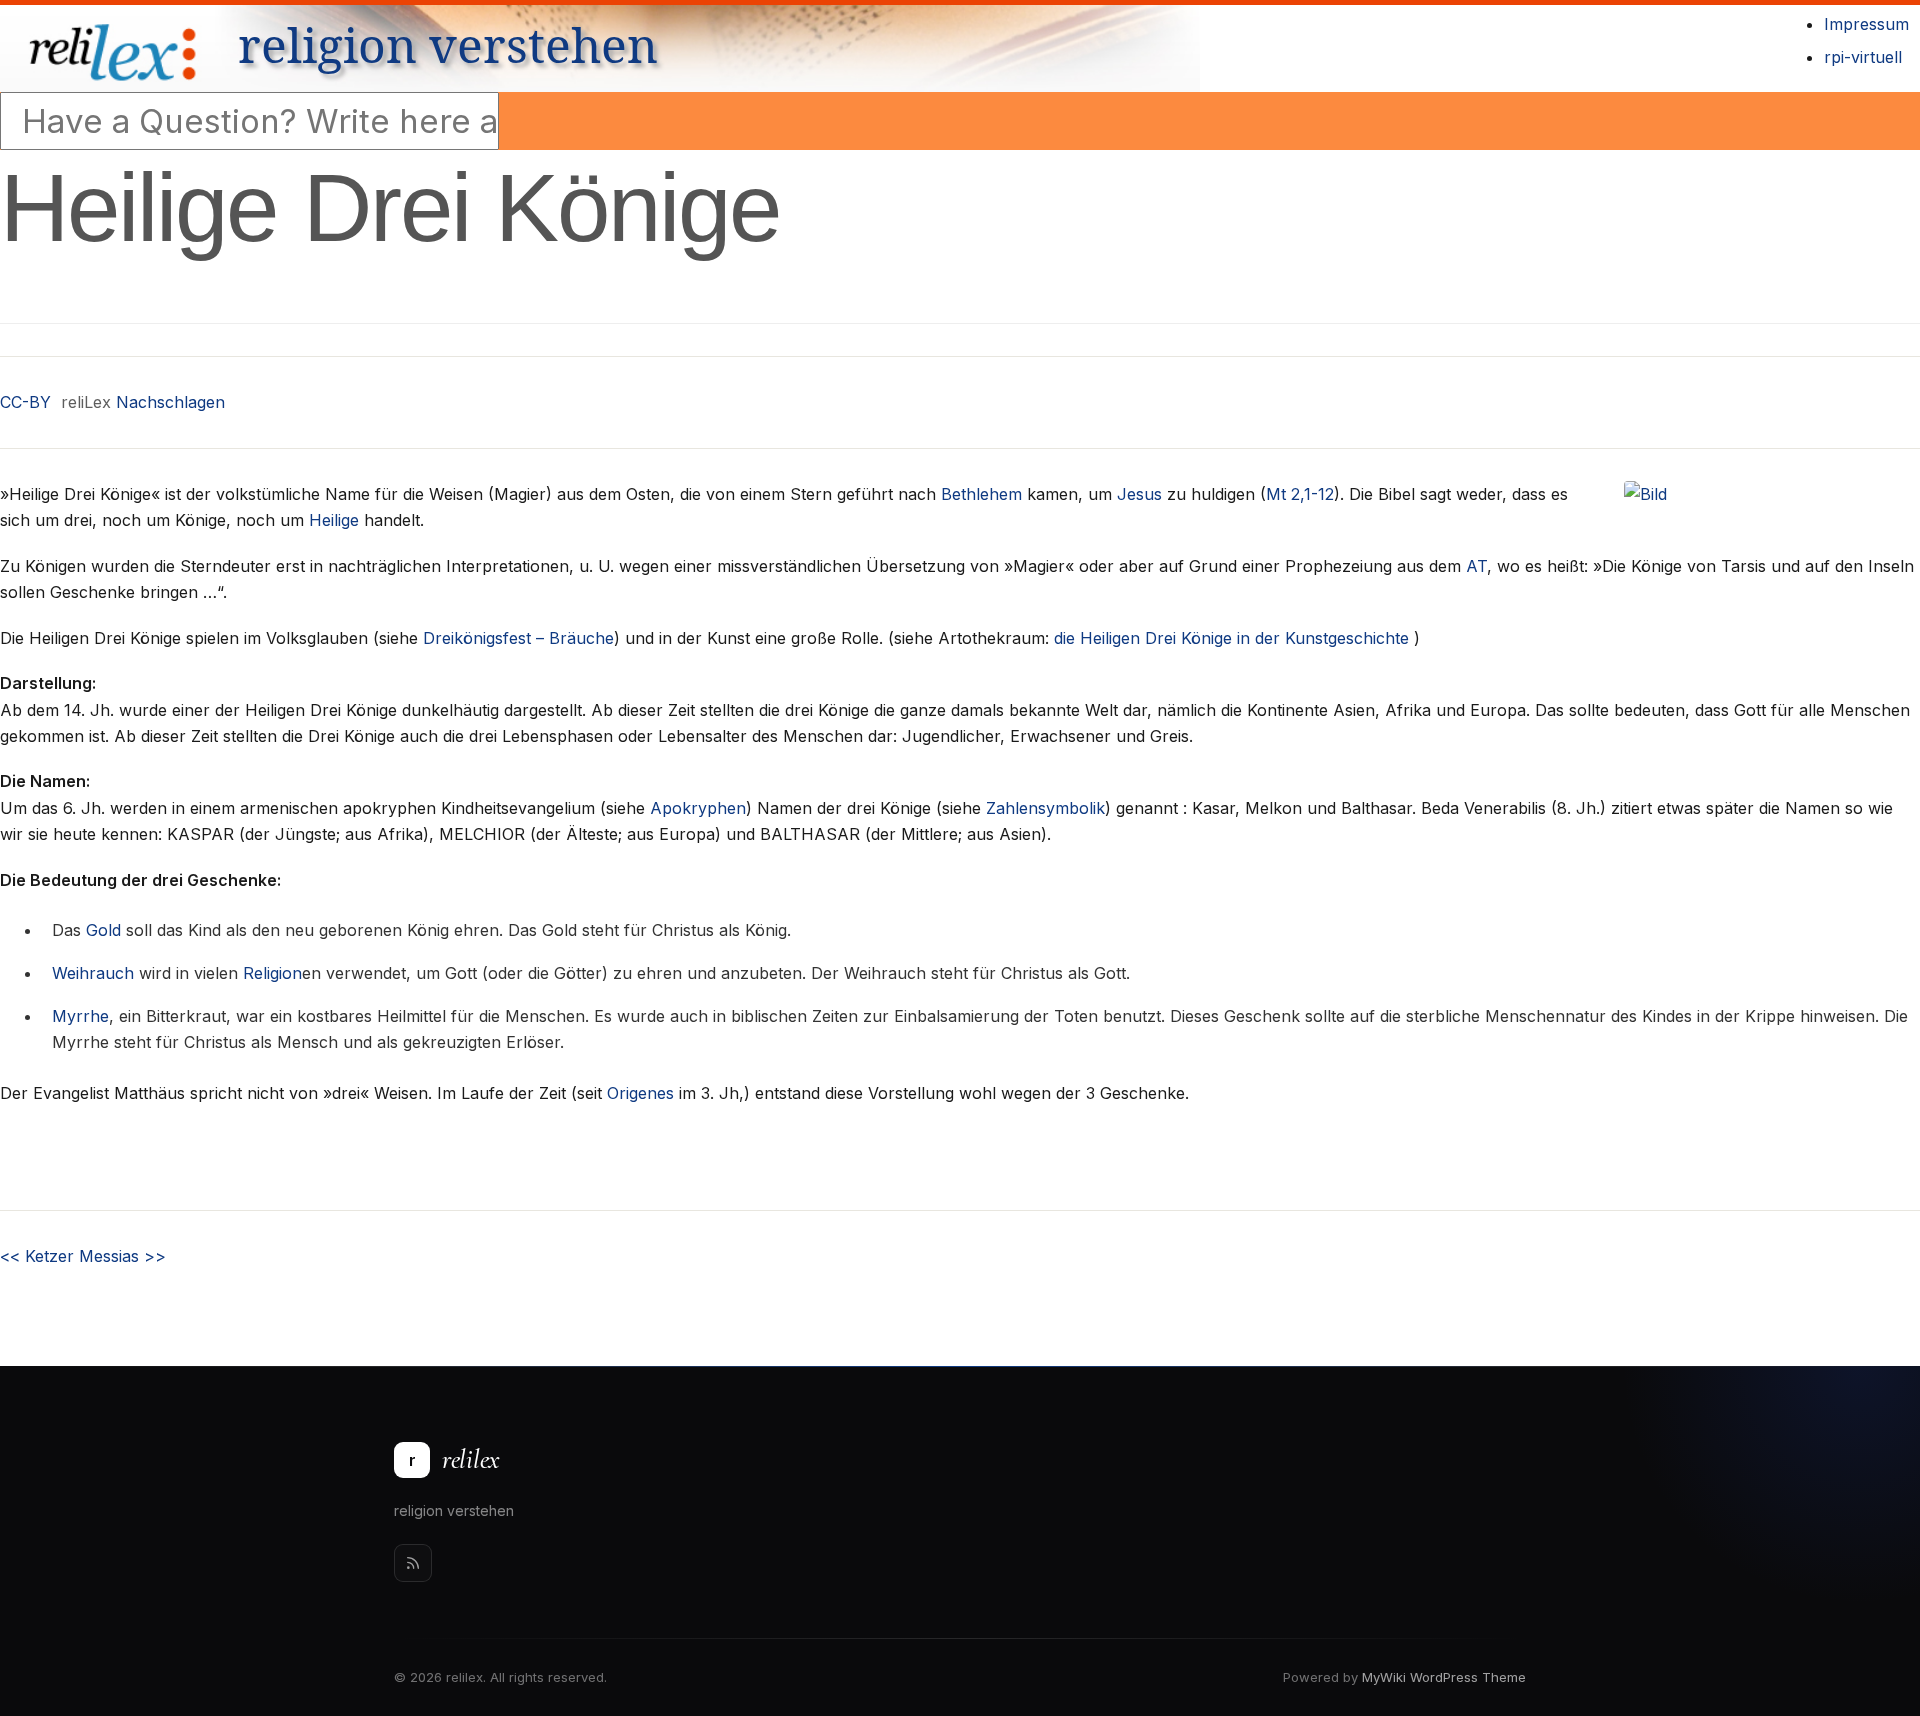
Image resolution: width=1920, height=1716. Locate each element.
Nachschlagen (170, 402)
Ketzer (37, 1256)
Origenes (640, 1093)
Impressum (1866, 24)
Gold (103, 930)
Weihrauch (93, 973)
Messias (122, 1256)
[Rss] (413, 1563)
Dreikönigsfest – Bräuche (518, 638)
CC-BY (25, 402)
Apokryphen (698, 808)
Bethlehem (981, 494)
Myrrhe (80, 1016)
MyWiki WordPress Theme (1444, 1677)
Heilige (334, 520)
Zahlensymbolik (1045, 808)
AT (1476, 566)
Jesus (1139, 494)
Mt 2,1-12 (1300, 494)
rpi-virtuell (1863, 57)
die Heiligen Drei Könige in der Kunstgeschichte (1231, 638)
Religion (272, 973)
